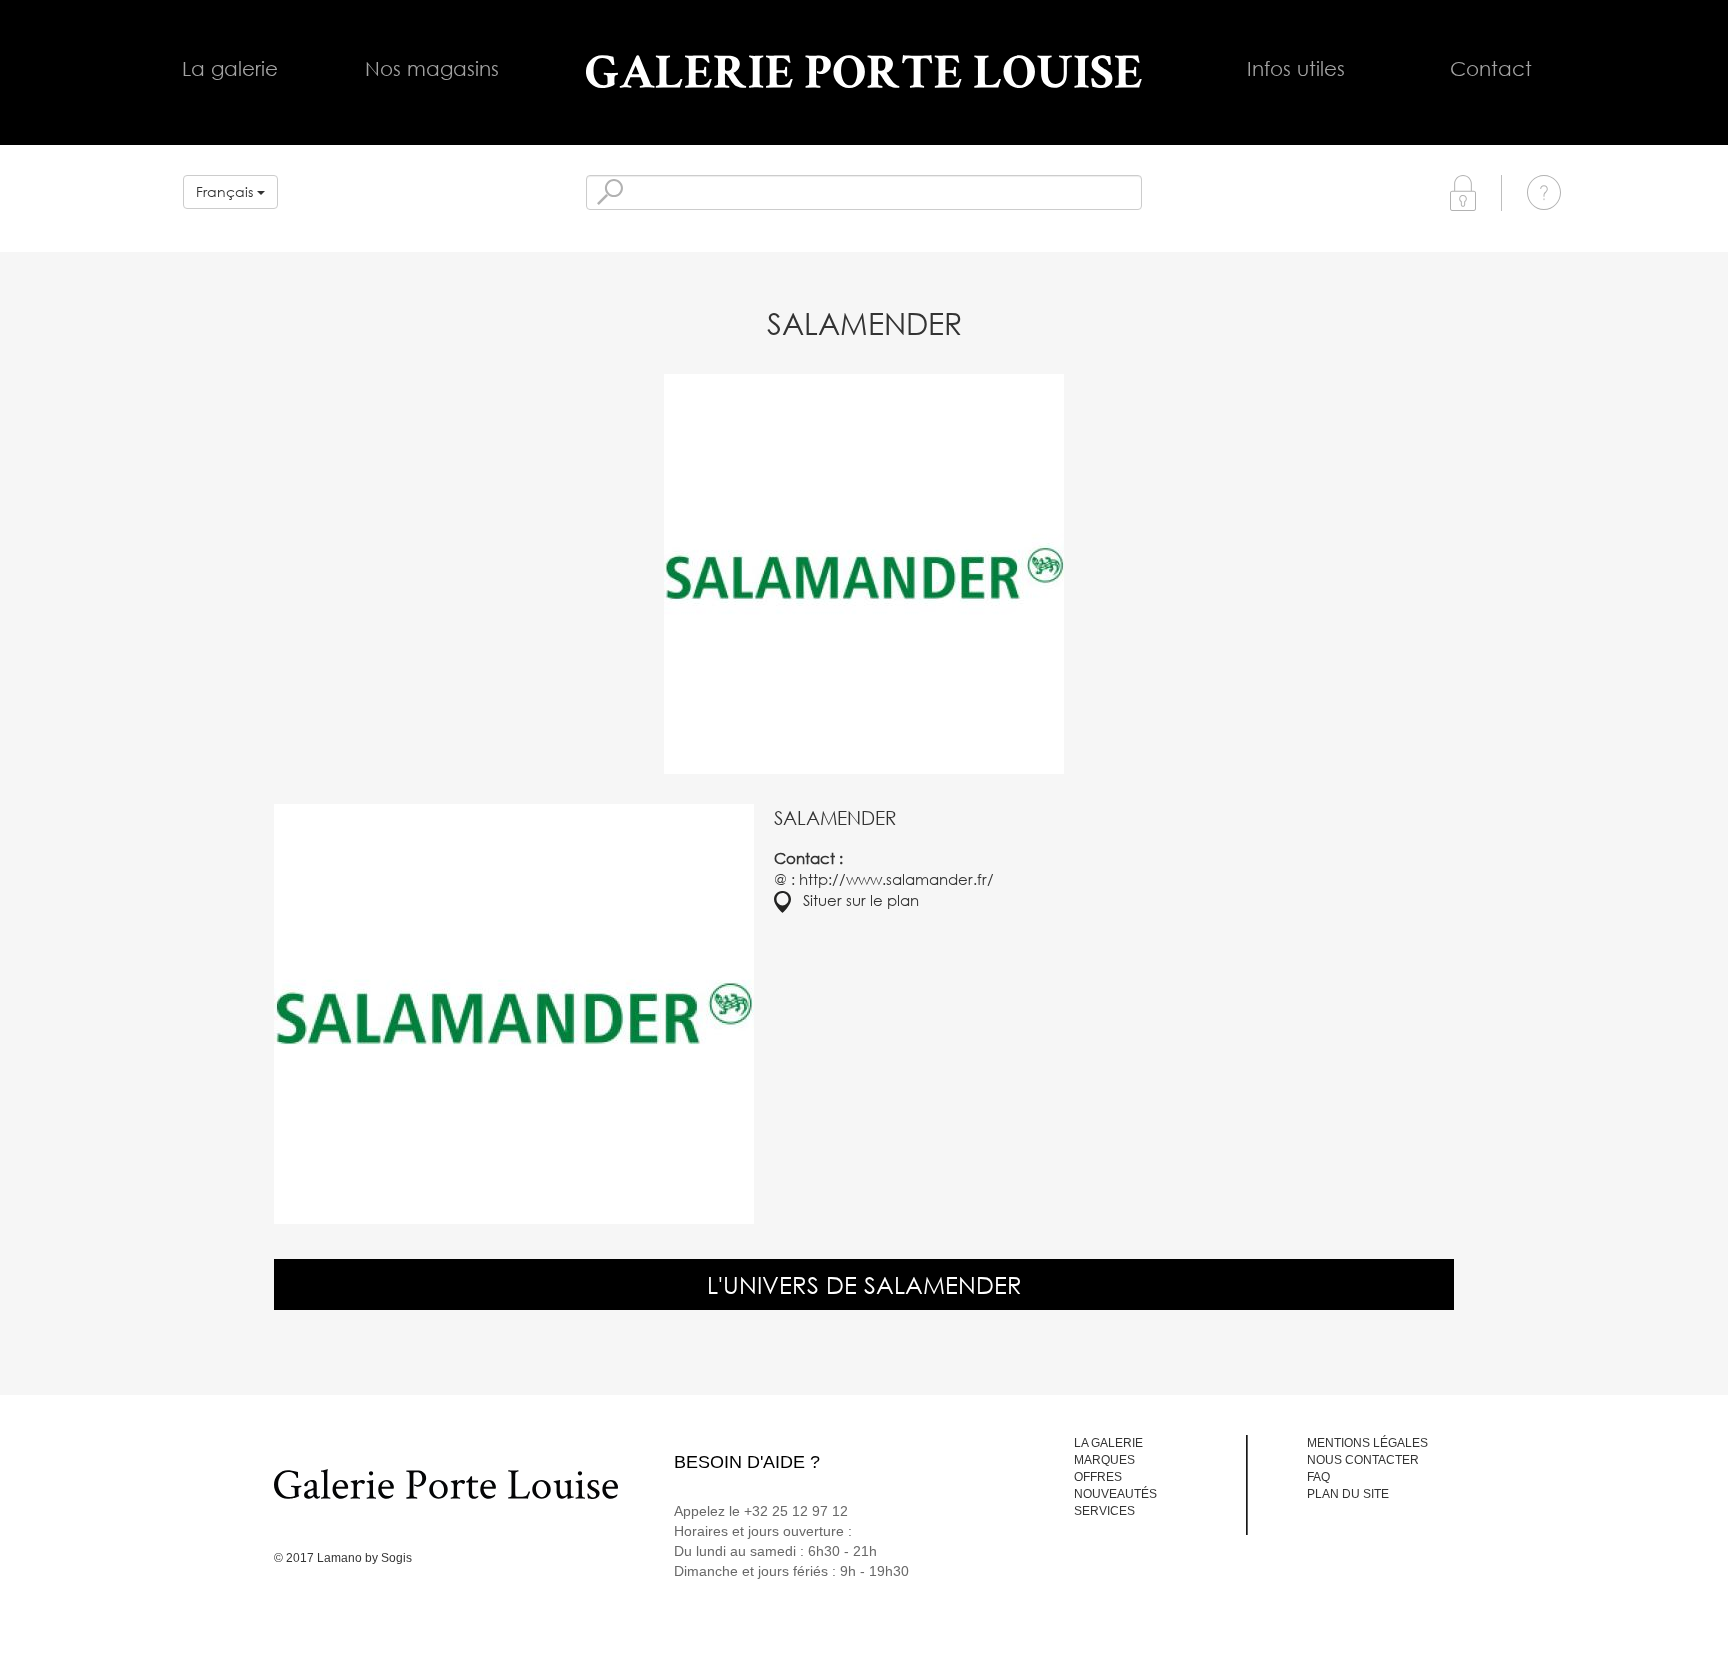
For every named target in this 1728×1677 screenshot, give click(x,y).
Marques (1104, 1460)
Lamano (339, 1558)
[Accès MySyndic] (1463, 191)
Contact (1491, 68)
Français (226, 191)
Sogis (396, 1558)
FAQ (1318, 1477)
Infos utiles (1296, 68)
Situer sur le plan (855, 900)
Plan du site (1348, 1494)
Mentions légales (1367, 1443)
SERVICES (1104, 1511)
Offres (1098, 1477)
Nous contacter (1363, 1460)
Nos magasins (432, 68)
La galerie (230, 68)
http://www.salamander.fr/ (896, 879)
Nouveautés (1115, 1494)
